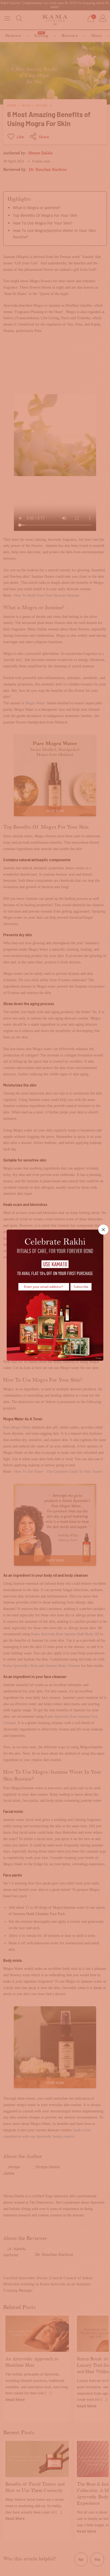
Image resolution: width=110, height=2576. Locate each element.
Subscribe (81, 1286)
